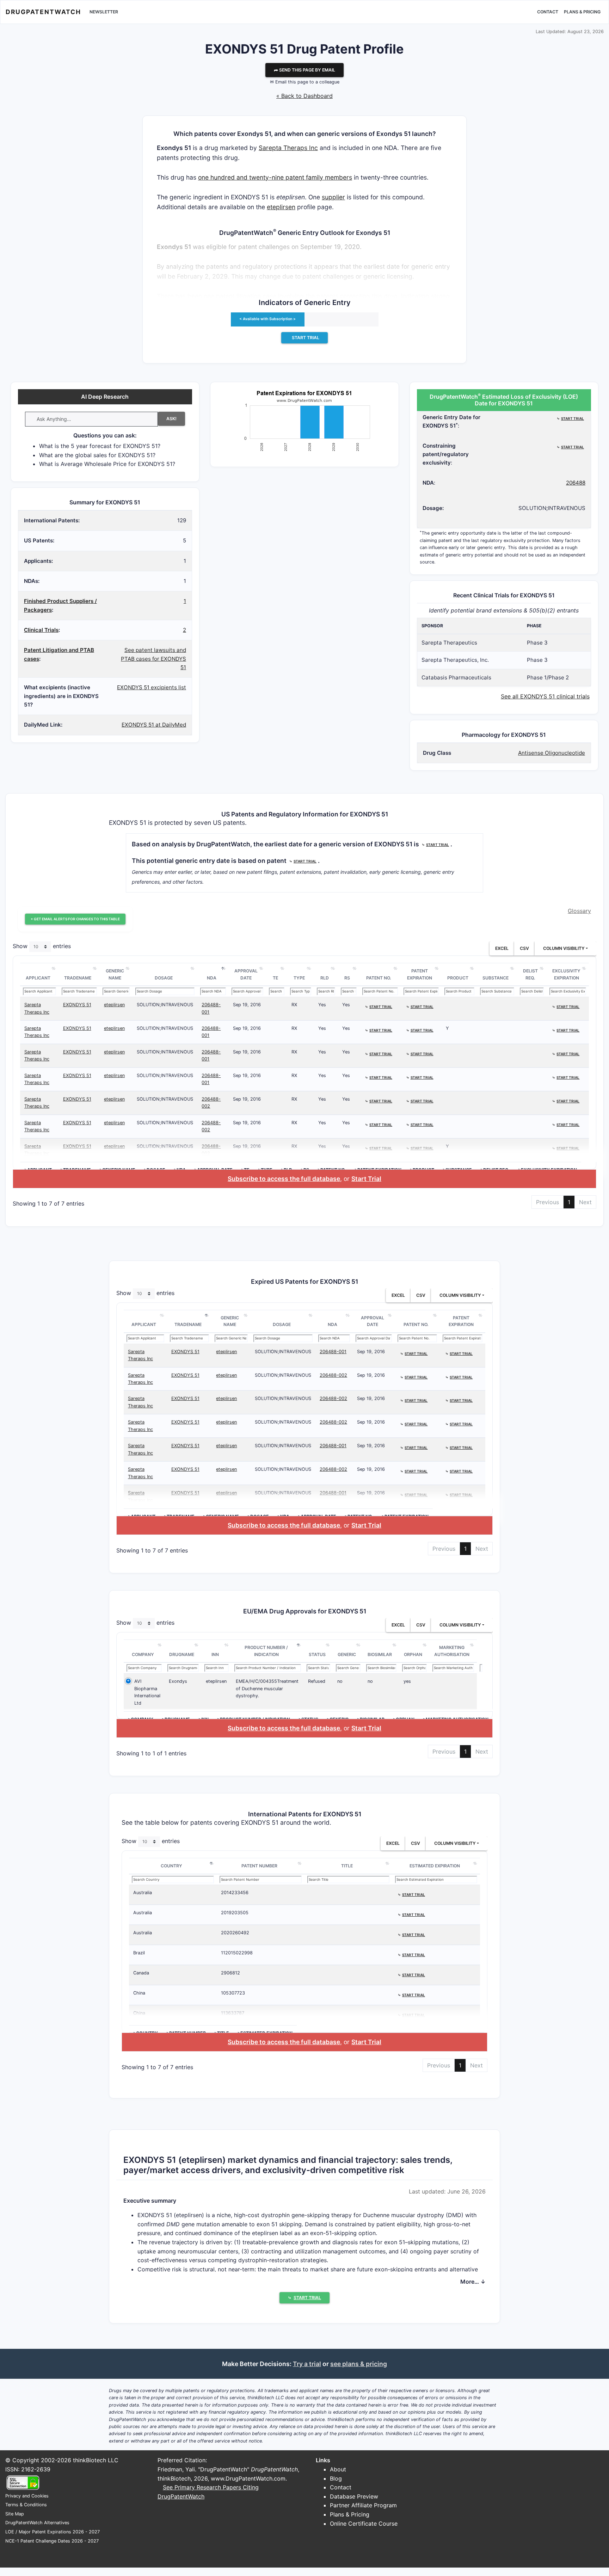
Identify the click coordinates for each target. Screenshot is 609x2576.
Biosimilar (380, 1654)
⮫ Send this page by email (304, 70)
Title (347, 1866)
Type (299, 978)
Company (143, 1654)
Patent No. (379, 978)
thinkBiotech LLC (96, 2460)
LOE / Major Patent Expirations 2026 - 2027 (53, 2532)
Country (171, 1866)
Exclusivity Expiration (566, 974)
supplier (333, 197)
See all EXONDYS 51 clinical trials (545, 696)
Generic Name (115, 974)
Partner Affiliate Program (363, 2505)
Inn (215, 1654)
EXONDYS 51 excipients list (152, 687)
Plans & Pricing (582, 12)
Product (458, 978)
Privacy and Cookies (27, 2496)
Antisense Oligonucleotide (552, 753)
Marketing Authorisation (452, 1651)
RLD (325, 978)
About (338, 2469)
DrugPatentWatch (43, 12)
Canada (141, 1973)
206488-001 (333, 1352)
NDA (212, 978)
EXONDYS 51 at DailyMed (154, 725)
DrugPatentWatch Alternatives (37, 2523)
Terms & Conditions (26, 2505)
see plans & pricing (359, 2364)
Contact (548, 12)
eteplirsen (281, 207)
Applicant (38, 978)
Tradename (78, 978)
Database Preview (354, 2496)
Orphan (413, 1654)
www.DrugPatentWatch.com (248, 2478)
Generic (347, 1654)
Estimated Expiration (435, 1866)
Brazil (139, 1953)
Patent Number (259, 1866)
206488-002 (333, 1375)
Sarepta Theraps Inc (288, 148)
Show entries (42, 946)
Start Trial (366, 1179)
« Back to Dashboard (304, 96)
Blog (336, 2478)
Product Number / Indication (266, 1651)
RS (347, 978)
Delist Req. (530, 974)
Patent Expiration (420, 974)
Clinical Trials (41, 630)
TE (275, 978)
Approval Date (246, 974)
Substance (496, 978)
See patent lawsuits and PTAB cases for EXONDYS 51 (153, 659)
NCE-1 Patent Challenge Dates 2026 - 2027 (52, 2541)
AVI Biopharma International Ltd (147, 1692)
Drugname (182, 1654)
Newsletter (104, 12)
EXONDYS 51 (77, 1005)
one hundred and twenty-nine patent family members (275, 177)
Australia (143, 1893)
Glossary (579, 911)
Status (317, 1654)
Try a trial (307, 2364)
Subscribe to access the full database (284, 1179)
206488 (576, 483)
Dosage (164, 978)
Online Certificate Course (364, 2524)
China (139, 1993)
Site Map (15, 2514)
